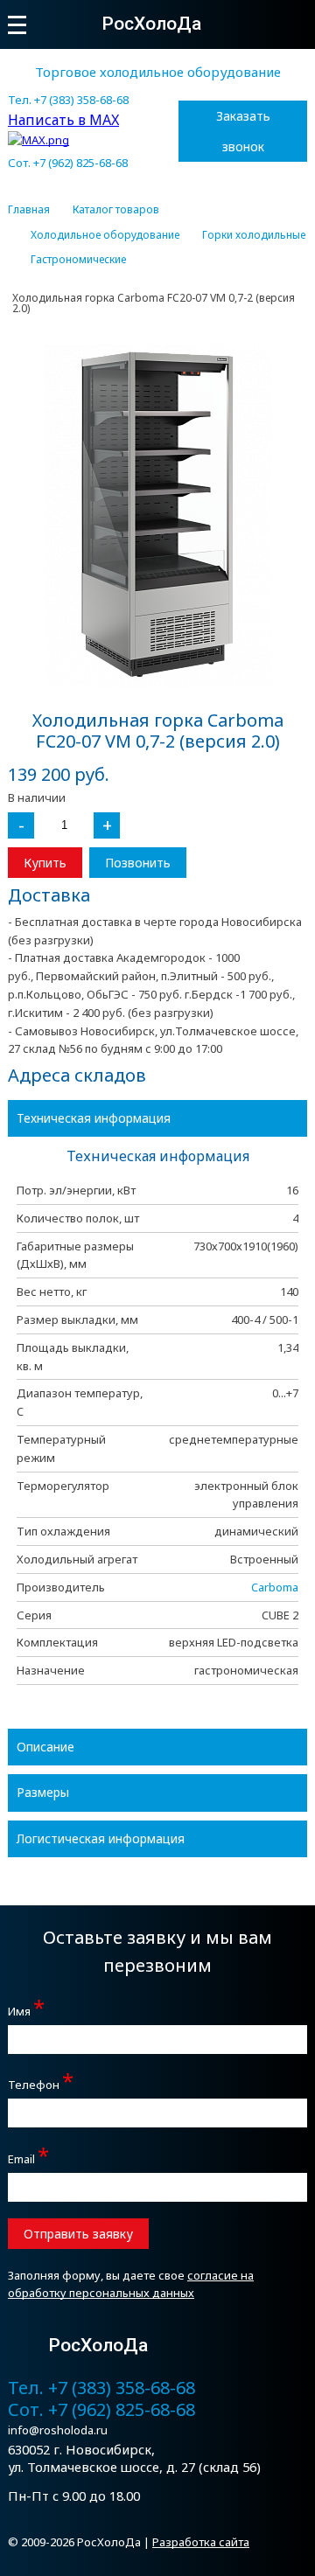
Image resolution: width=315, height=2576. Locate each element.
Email (28, 2157)
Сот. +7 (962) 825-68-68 (68, 163)
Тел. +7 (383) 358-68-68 (68, 100)
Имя (26, 2009)
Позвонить (138, 863)
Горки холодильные (254, 235)
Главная (29, 210)
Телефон (41, 2082)
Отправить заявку (78, 2234)
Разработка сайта (201, 2542)
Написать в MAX (63, 120)
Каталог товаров (116, 210)
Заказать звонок (243, 131)
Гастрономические (78, 260)
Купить (45, 863)
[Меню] (17, 25)
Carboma (275, 1587)
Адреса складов (77, 1075)
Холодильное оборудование (105, 235)
